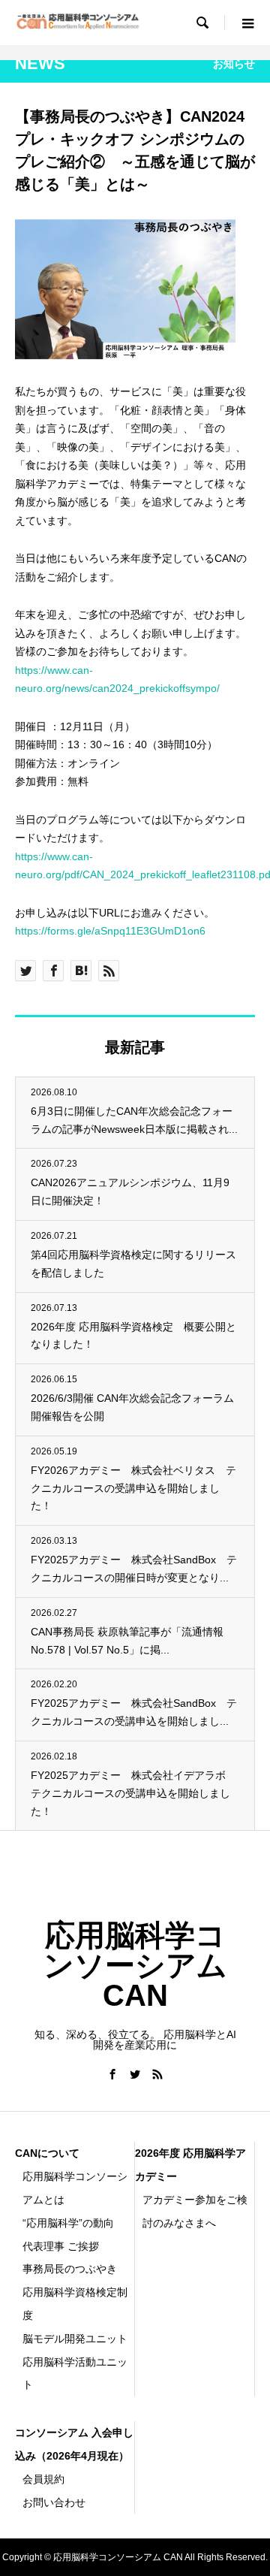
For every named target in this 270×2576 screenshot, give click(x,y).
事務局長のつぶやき (70, 2269)
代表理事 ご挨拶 (61, 2246)
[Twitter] (135, 2074)
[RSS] (157, 2074)
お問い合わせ (54, 2502)
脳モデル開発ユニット (75, 2339)
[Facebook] (112, 2074)
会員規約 (43, 2479)
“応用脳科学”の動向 (68, 2223)
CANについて (47, 2153)
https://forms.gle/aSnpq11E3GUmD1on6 (110, 931)
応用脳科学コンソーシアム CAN (135, 1965)
